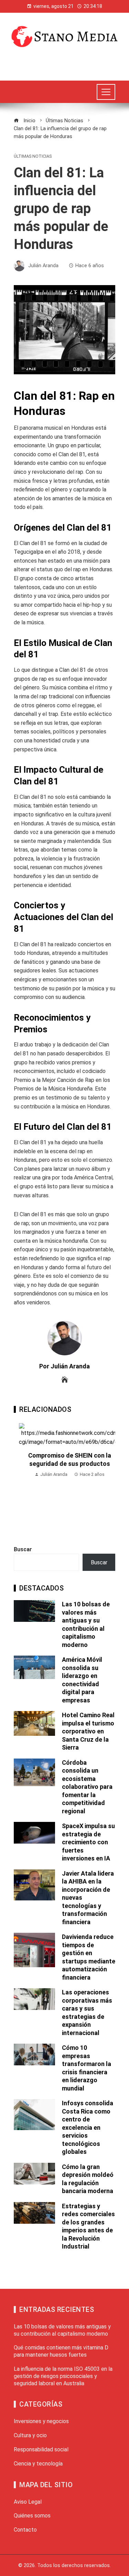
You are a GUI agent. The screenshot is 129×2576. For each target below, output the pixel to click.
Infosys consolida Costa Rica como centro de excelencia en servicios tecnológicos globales (88, 2127)
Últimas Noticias (33, 157)
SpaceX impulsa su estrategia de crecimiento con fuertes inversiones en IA (88, 1842)
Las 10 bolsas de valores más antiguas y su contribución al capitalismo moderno (62, 2330)
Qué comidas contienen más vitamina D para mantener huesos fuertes (61, 2351)
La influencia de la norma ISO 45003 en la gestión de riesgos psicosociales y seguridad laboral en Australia (63, 2376)
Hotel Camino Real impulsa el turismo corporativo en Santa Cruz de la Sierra (88, 1731)
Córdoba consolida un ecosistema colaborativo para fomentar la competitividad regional (87, 1787)
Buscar (23, 1549)
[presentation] (21, 1477)
